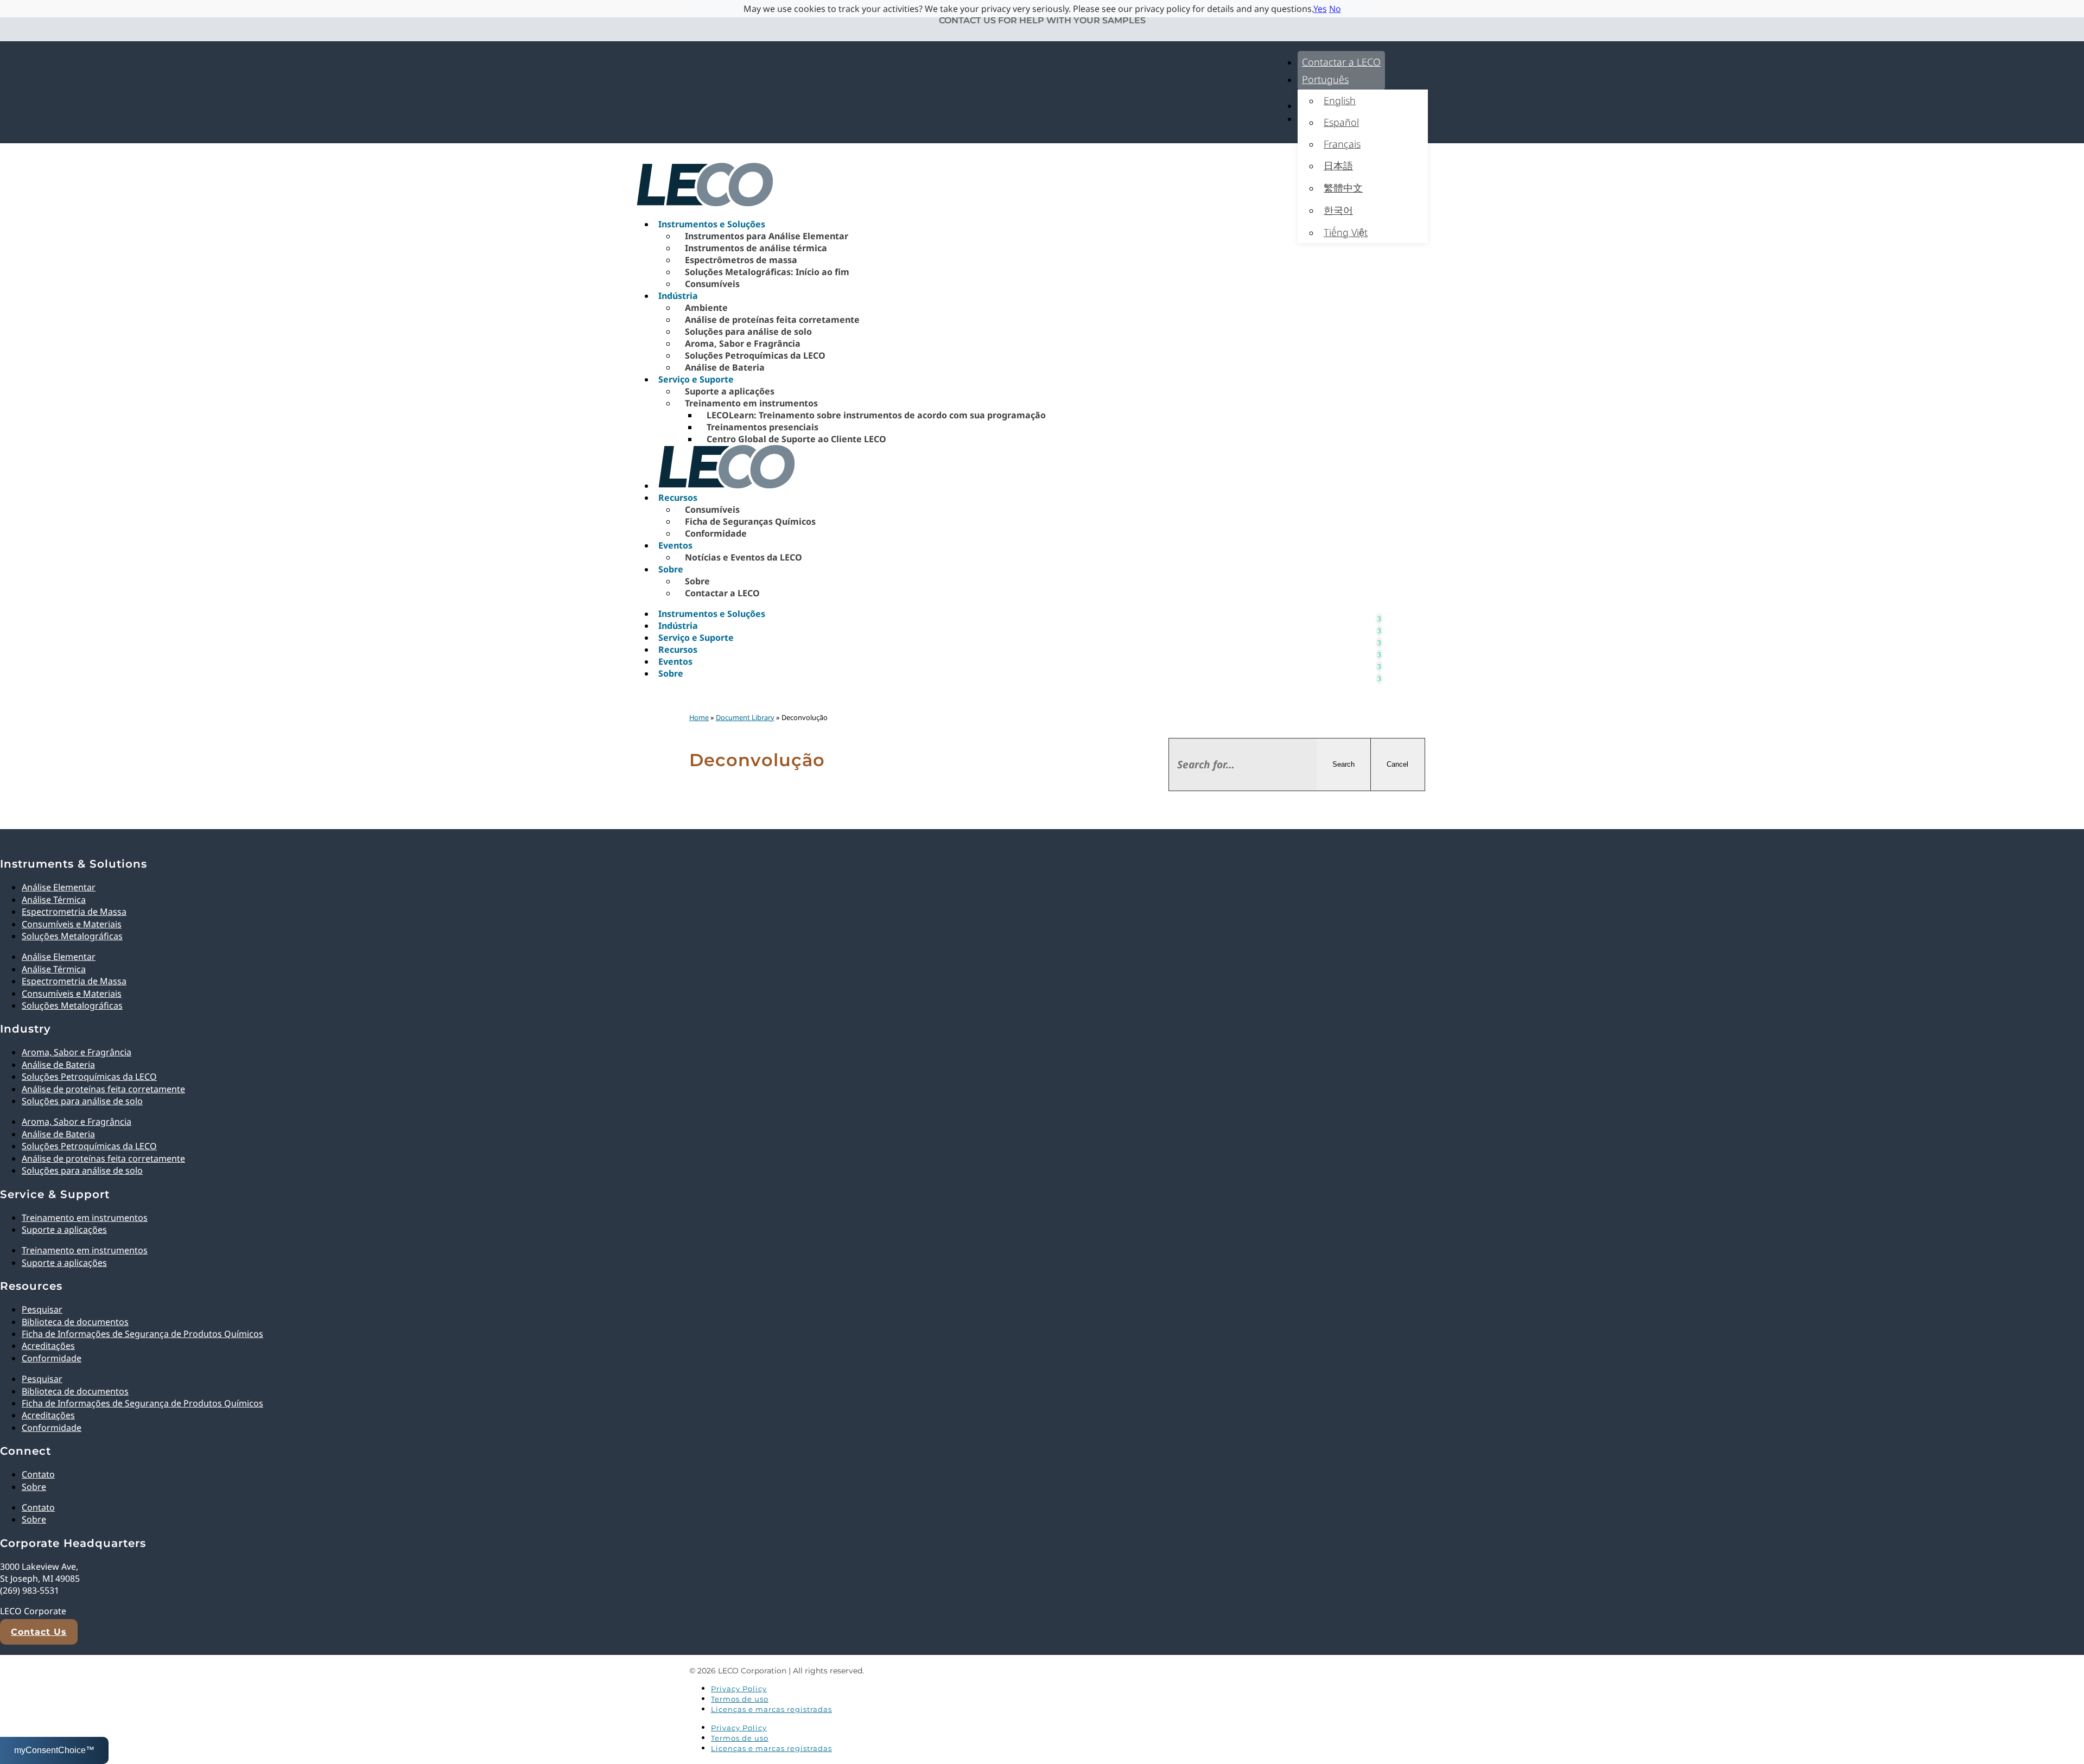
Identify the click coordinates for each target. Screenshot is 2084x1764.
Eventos (675, 545)
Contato (38, 1474)
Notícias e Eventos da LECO (744, 557)
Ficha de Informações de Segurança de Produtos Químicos (142, 1334)
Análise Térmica (54, 900)
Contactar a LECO (1341, 62)
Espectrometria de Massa (74, 912)
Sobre (671, 569)
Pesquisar (42, 1309)
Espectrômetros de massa (741, 260)
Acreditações (48, 1346)
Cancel (1397, 764)
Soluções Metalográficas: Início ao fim (767, 272)
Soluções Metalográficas (72, 936)
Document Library (745, 717)
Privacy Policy (739, 1689)
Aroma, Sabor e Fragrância (743, 343)
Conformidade (716, 533)
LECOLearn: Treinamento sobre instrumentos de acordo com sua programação (876, 415)
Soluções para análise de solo (748, 332)
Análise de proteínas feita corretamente (772, 320)
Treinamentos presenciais (763, 427)
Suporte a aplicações (730, 391)
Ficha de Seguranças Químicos (750, 521)
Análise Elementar (59, 887)
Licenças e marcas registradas (771, 1709)
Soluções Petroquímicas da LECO (755, 355)
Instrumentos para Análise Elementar (767, 236)
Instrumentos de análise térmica (756, 248)
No (1335, 9)
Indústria (678, 296)
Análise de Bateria (725, 367)
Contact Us (39, 1632)
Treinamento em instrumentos (751, 403)
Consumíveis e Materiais (72, 924)
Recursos (678, 498)
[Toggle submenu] (1379, 614)
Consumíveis (712, 284)
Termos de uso (740, 1699)
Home (699, 717)
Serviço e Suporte (696, 379)
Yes (1320, 9)
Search (1343, 764)
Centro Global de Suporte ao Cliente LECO (796, 439)
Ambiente (706, 308)
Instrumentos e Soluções (712, 224)
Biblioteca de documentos (75, 1322)
